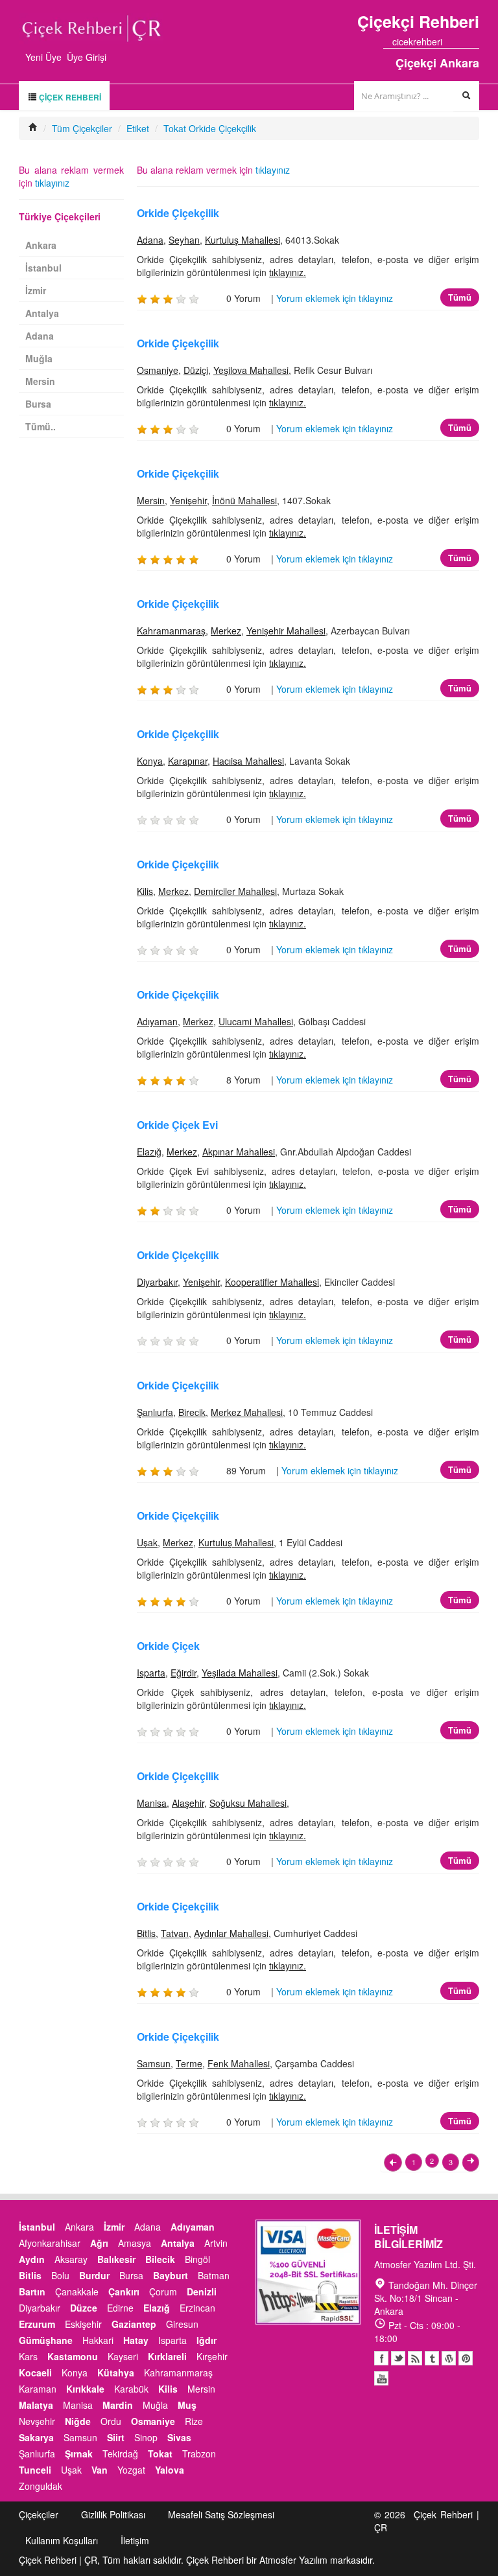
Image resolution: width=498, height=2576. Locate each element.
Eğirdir (184, 1673)
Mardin (118, 2405)
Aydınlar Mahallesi (231, 1933)
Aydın (32, 2259)
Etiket (138, 128)
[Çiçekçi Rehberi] (33, 128)
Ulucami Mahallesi (256, 1021)
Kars (28, 2356)
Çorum (163, 2292)
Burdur (94, 2275)
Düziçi (196, 370)
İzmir (36, 290)
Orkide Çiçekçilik (178, 213)
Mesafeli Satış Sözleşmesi (221, 2514)
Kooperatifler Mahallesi (272, 1282)
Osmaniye (158, 370)
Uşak (147, 1542)
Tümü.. (41, 426)
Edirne (120, 2308)
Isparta (151, 1673)
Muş (187, 2405)
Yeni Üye (43, 57)
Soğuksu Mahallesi (248, 1803)
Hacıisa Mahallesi (248, 761)
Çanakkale (77, 2292)
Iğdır (207, 2340)
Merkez (226, 631)
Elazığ (149, 1152)
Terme (189, 2063)
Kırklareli (167, 2356)
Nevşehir (37, 2421)
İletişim (135, 2540)
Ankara (41, 245)
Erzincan (197, 2308)
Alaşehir (188, 1803)
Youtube (449, 2358)
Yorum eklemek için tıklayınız (335, 298)
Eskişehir (83, 2324)
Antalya (42, 313)
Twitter (398, 2358)
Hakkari (98, 2340)
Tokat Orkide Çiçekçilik (210, 128)
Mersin (151, 500)
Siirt (116, 2437)
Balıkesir (116, 2259)
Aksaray (71, 2259)
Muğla (39, 358)
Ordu (111, 2421)
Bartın (32, 2292)
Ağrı (99, 2243)
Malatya (36, 2405)
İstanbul (43, 268)
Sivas (179, 2437)
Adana (150, 240)
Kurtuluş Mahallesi (243, 240)
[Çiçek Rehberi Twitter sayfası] (451, 41)
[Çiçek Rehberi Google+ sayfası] (463, 41)
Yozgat (131, 2470)
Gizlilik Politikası (113, 2514)
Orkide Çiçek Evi (177, 1125)
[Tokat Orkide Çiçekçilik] (393, 2163)
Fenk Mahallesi (239, 2063)
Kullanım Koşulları (62, 2540)
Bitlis (146, 1933)
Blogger (415, 2358)
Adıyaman (157, 1021)
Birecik (192, 1412)
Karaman (38, 2389)
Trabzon (199, 2454)
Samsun (154, 2063)
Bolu (60, 2275)
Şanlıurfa (155, 1412)
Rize (194, 2421)
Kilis (145, 891)
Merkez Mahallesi (247, 1412)
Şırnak (79, 2454)
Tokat (160, 2454)
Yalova (170, 2470)
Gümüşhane (46, 2340)
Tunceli (35, 2470)
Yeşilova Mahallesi (251, 370)
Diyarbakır (157, 1282)
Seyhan (184, 240)
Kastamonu (73, 2356)
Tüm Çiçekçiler (82, 128)
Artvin (216, 2243)
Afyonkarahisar (50, 2243)
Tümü (460, 297)
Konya (150, 761)
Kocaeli (35, 2373)
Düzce (84, 2308)
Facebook (381, 2358)
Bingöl (197, 2259)
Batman (214, 2275)
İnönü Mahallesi (244, 500)
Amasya (135, 2243)
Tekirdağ (120, 2454)
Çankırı (124, 2292)
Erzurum (37, 2324)
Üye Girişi (87, 57)
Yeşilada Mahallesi (240, 1673)
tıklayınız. (288, 272)
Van (100, 2470)
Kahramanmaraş (171, 631)
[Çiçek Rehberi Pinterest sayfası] (475, 41)
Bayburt (171, 2275)
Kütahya (116, 2373)
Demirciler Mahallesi (235, 891)
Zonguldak (41, 2486)
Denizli (202, 2292)
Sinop (146, 2437)
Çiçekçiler (39, 2514)
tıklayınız (273, 170)
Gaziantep (134, 2324)
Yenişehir (188, 500)
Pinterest (466, 2358)
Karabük (131, 2389)
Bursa (38, 404)
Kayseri (123, 2356)
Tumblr (432, 2358)
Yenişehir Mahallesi (286, 631)
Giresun (182, 2324)
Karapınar (188, 761)
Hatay (136, 2340)
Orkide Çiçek (168, 1646)
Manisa (152, 1803)
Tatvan (175, 1933)
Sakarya (36, 2437)
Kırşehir (212, 2356)
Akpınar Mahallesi (239, 1152)
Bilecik (160, 2259)
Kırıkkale (85, 2389)
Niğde (78, 2421)
